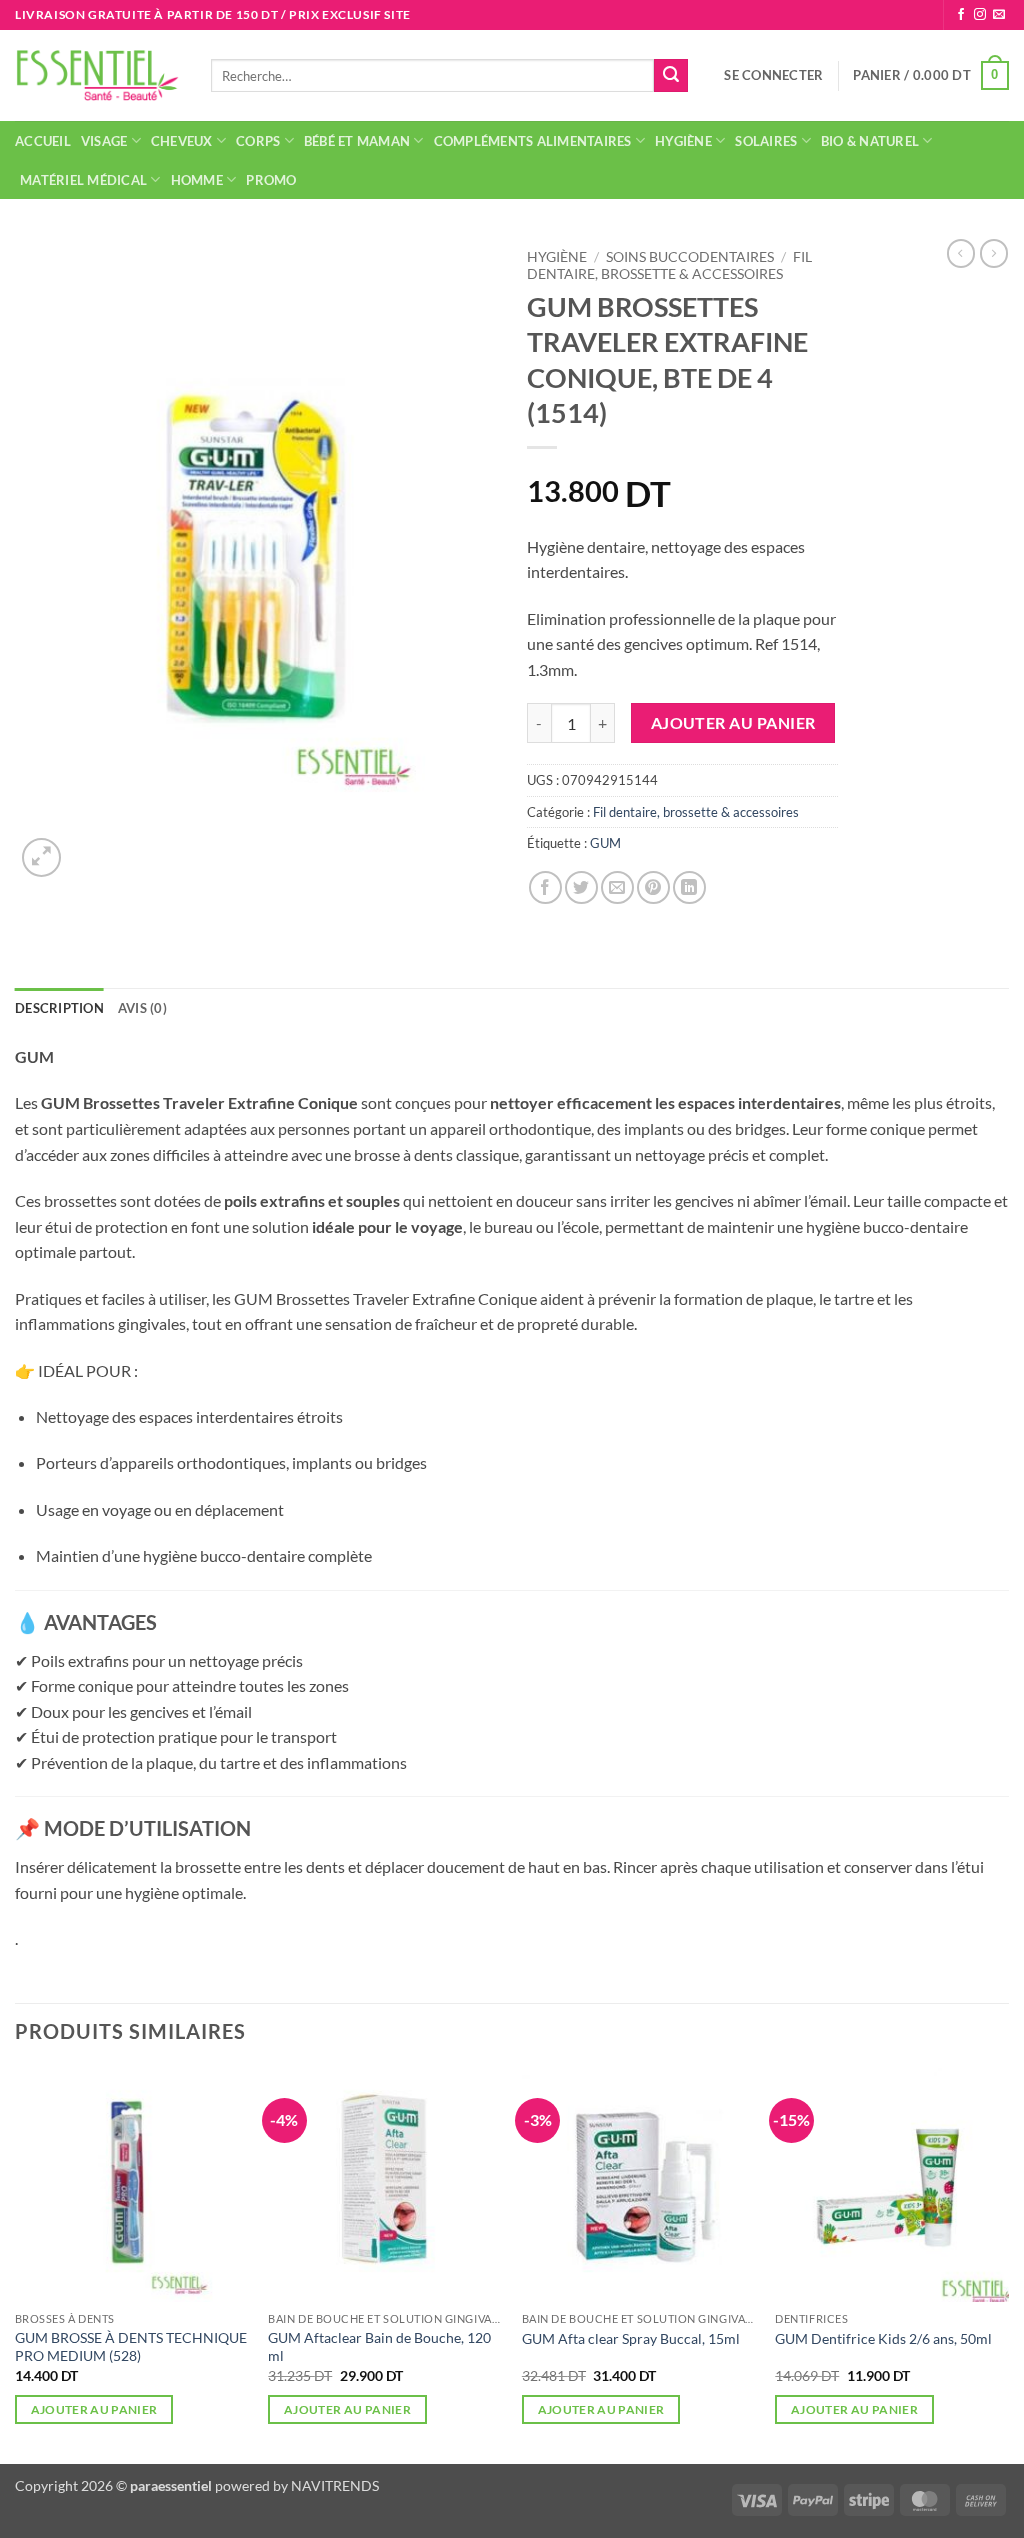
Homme (197, 180)
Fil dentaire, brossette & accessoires (669, 265)
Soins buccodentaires (690, 257)
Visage (104, 141)
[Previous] (16, 2264)
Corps (258, 141)
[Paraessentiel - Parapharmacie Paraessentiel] (98, 75)
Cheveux (182, 141)
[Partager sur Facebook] (545, 887)
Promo (271, 180)
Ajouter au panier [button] (94, 2409)
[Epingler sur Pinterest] (653, 887)
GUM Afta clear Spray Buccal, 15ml (631, 2338)
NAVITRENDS (335, 2485)
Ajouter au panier (733, 723)
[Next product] (961, 253)
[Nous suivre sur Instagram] (980, 15)
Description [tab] (59, 1008)
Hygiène (683, 141)
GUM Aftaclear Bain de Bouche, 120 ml (379, 2347)
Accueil (43, 141)
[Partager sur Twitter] (581, 887)
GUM (605, 843)
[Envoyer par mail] (617, 887)
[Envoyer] (671, 76)
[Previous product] (994, 253)
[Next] (1008, 2264)
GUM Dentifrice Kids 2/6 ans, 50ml (883, 2338)
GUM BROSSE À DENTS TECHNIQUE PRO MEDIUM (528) (131, 2347)
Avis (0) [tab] (142, 1008)
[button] (773, 75)
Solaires (766, 141)
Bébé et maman (357, 141)
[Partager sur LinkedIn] (689, 887)
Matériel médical (83, 180)
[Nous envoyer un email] (999, 15)
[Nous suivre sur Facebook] (961, 15)
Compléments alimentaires (533, 141)
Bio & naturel (870, 141)
